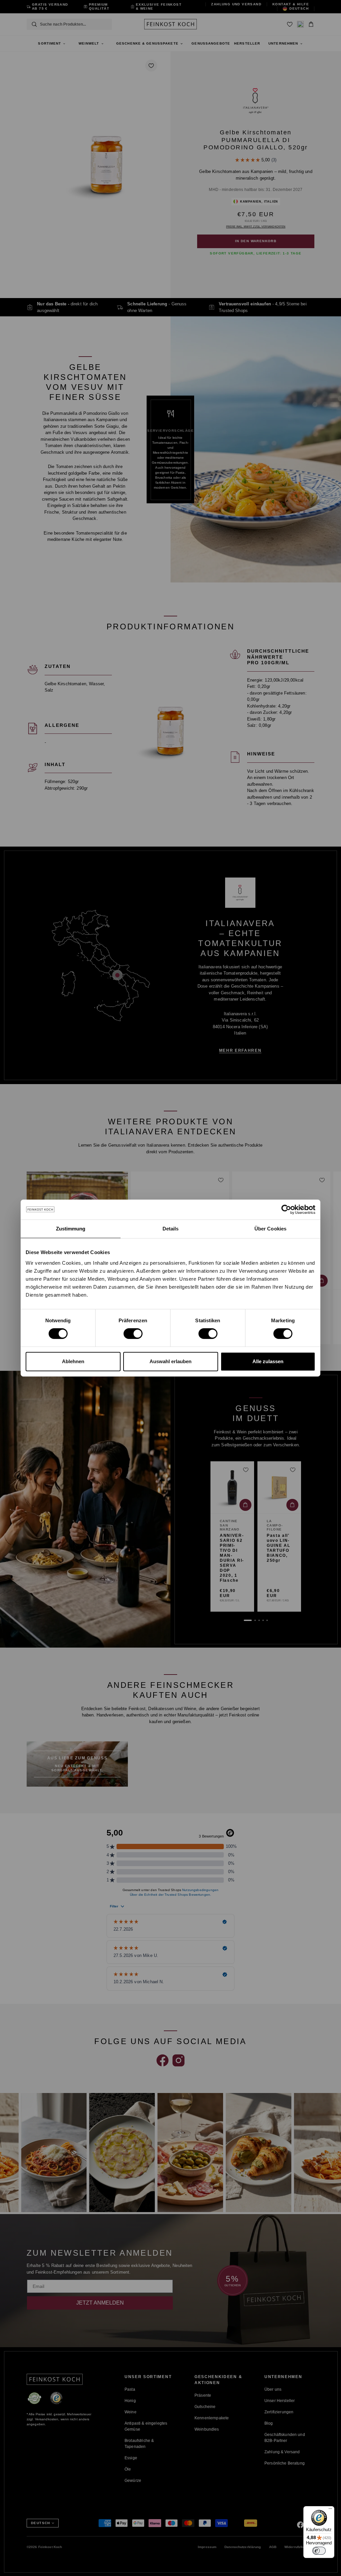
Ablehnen (73, 1361)
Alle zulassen (268, 1361)
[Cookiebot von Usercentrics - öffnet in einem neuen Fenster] (286, 1209)
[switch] (133, 1334)
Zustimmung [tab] (71, 1229)
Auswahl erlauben (170, 1361)
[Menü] (330, 2510)
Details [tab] (171, 1229)
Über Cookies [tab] (270, 1229)
